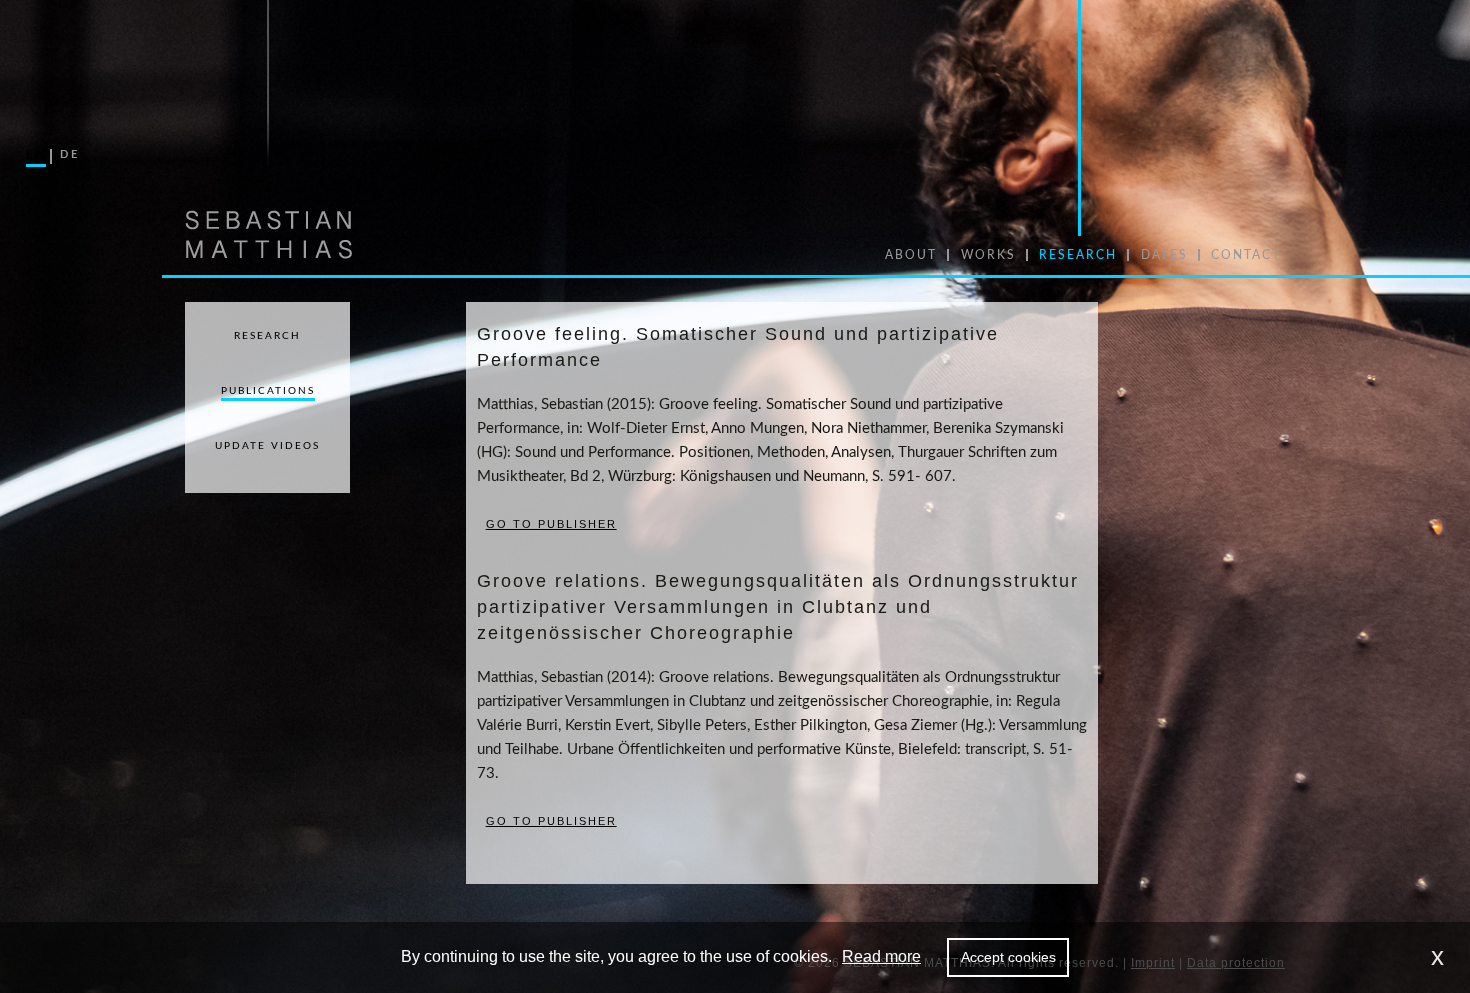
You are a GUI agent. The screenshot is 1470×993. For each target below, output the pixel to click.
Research (267, 336)
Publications (268, 391)
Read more (881, 956)
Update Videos (267, 446)
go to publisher (551, 524)
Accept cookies (1008, 957)
